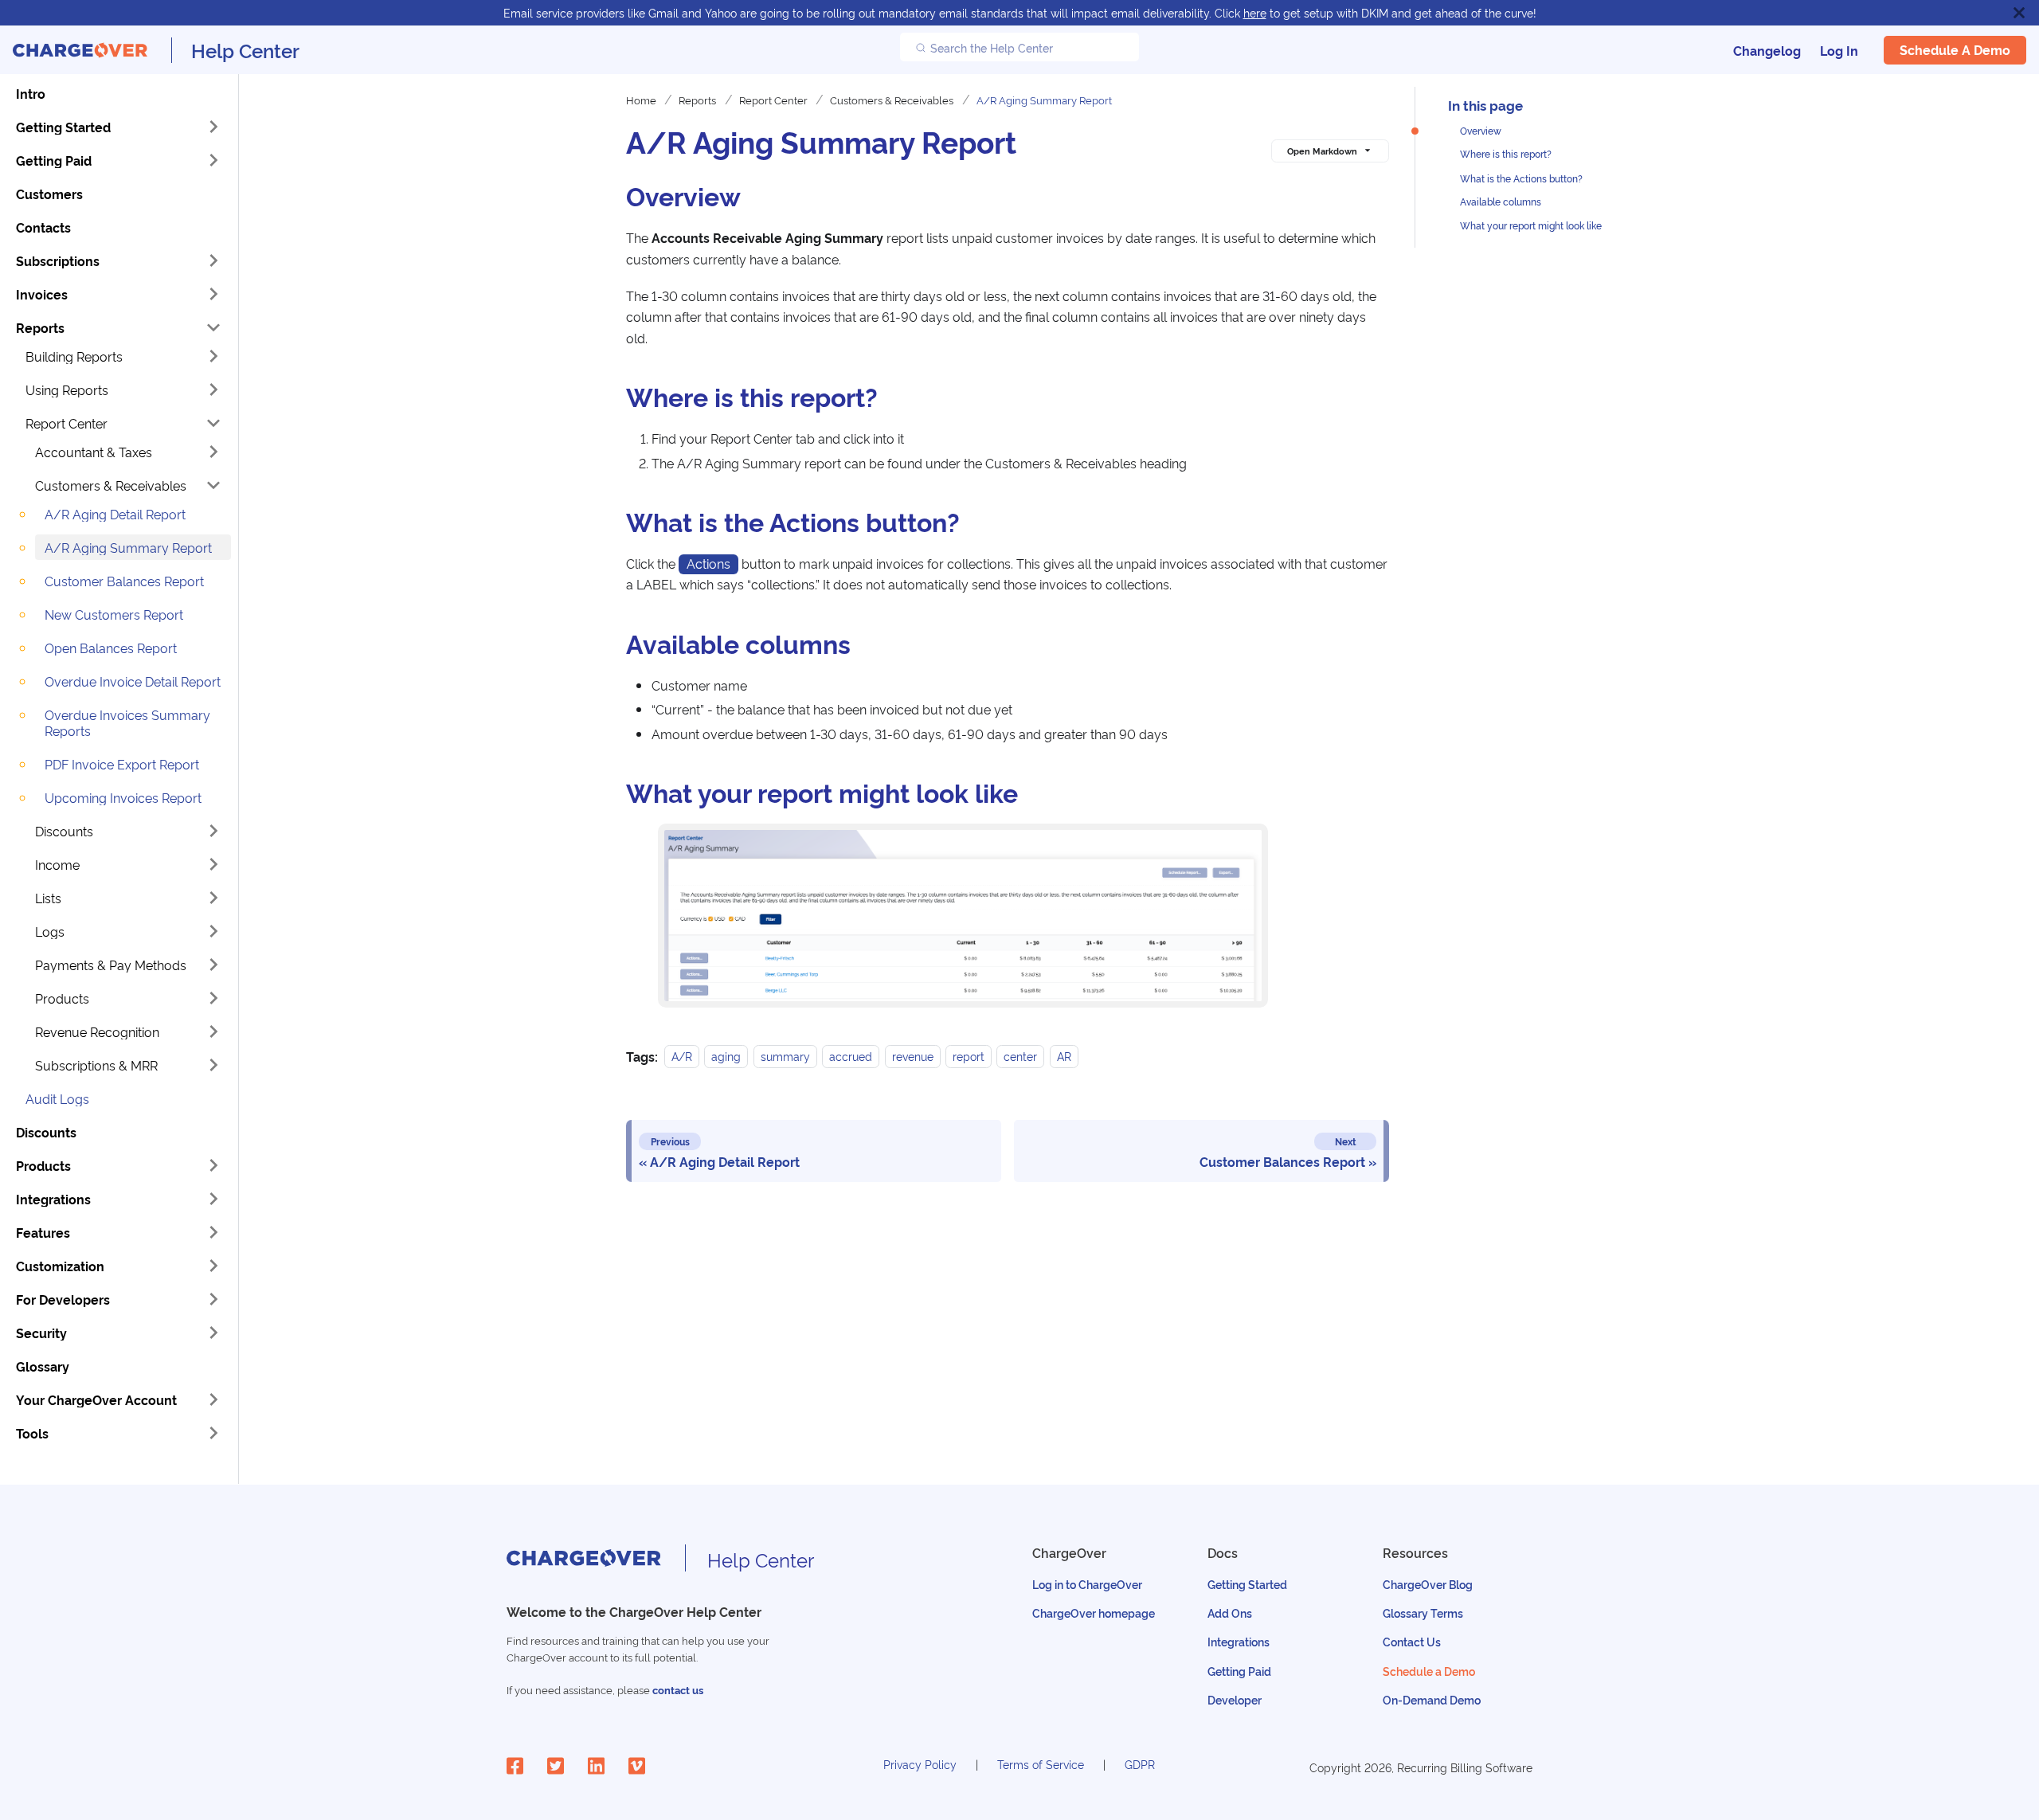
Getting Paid (1239, 1671)
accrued (851, 1057)
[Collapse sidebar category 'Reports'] (213, 327)
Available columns (1501, 201)
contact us (678, 1690)
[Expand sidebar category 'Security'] (213, 1333)
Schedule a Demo (1955, 50)
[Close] (2019, 13)
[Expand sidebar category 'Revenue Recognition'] (213, 1031)
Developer (1235, 1699)
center (1020, 1057)
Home (641, 100)
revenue (913, 1057)
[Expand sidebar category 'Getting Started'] (213, 127)
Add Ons (1230, 1613)
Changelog (1767, 50)
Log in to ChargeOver (1087, 1584)
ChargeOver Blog (1428, 1584)
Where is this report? (1506, 154)
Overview (1481, 130)
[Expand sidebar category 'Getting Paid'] (213, 160)
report (969, 1057)
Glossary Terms (1423, 1613)
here (1255, 12)
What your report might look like (1531, 225)
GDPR (1140, 1764)
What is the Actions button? (1521, 178)
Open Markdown (1322, 151)
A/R (682, 1057)
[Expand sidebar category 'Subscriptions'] (213, 260)
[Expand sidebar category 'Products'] (213, 1165)
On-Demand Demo (1432, 1699)
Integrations (1239, 1641)
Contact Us (1412, 1641)
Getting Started (1247, 1584)
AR (1064, 1057)
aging (726, 1057)
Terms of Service (1041, 1764)
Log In (1839, 50)
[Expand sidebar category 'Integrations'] (213, 1199)
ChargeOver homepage (1094, 1613)
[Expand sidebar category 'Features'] (213, 1232)
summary (785, 1057)
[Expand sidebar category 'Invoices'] (213, 294)
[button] (123, 356)
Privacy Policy (920, 1764)
